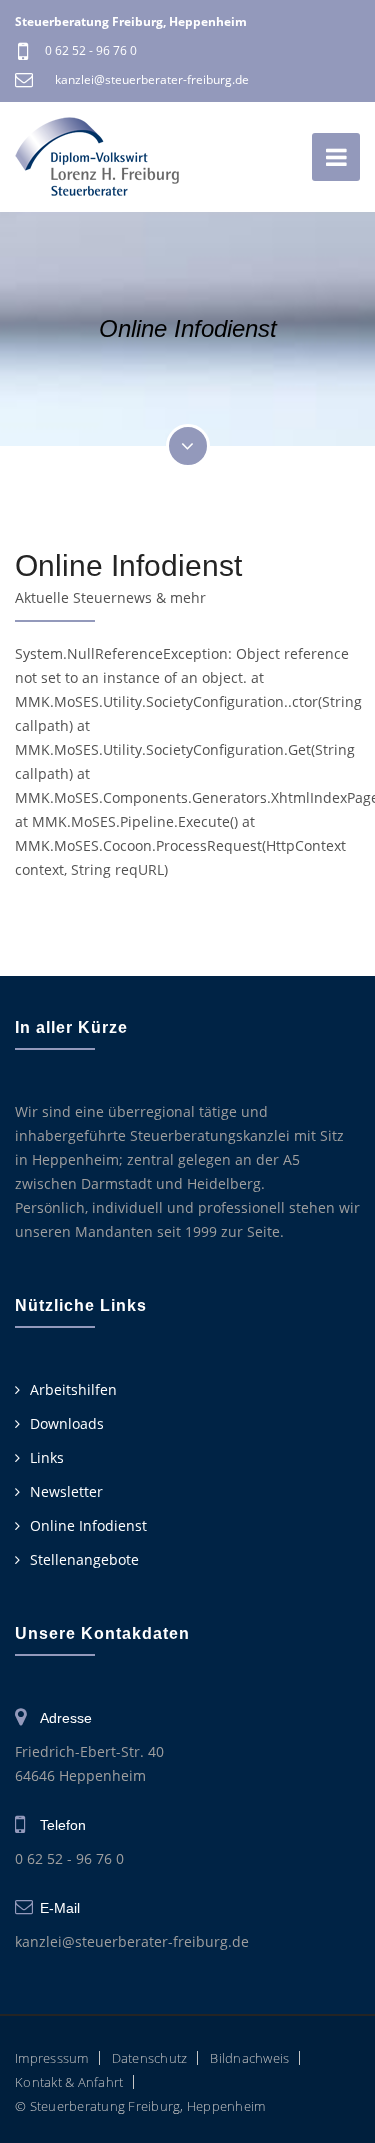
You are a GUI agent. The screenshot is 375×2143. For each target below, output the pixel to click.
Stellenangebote (84, 1559)
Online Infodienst (88, 1525)
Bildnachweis (249, 2058)
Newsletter (66, 1491)
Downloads (67, 1423)
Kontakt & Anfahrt (69, 2082)
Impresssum (52, 2058)
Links (47, 1457)
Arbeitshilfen (73, 1389)
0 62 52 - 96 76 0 (91, 50)
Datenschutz (150, 2058)
